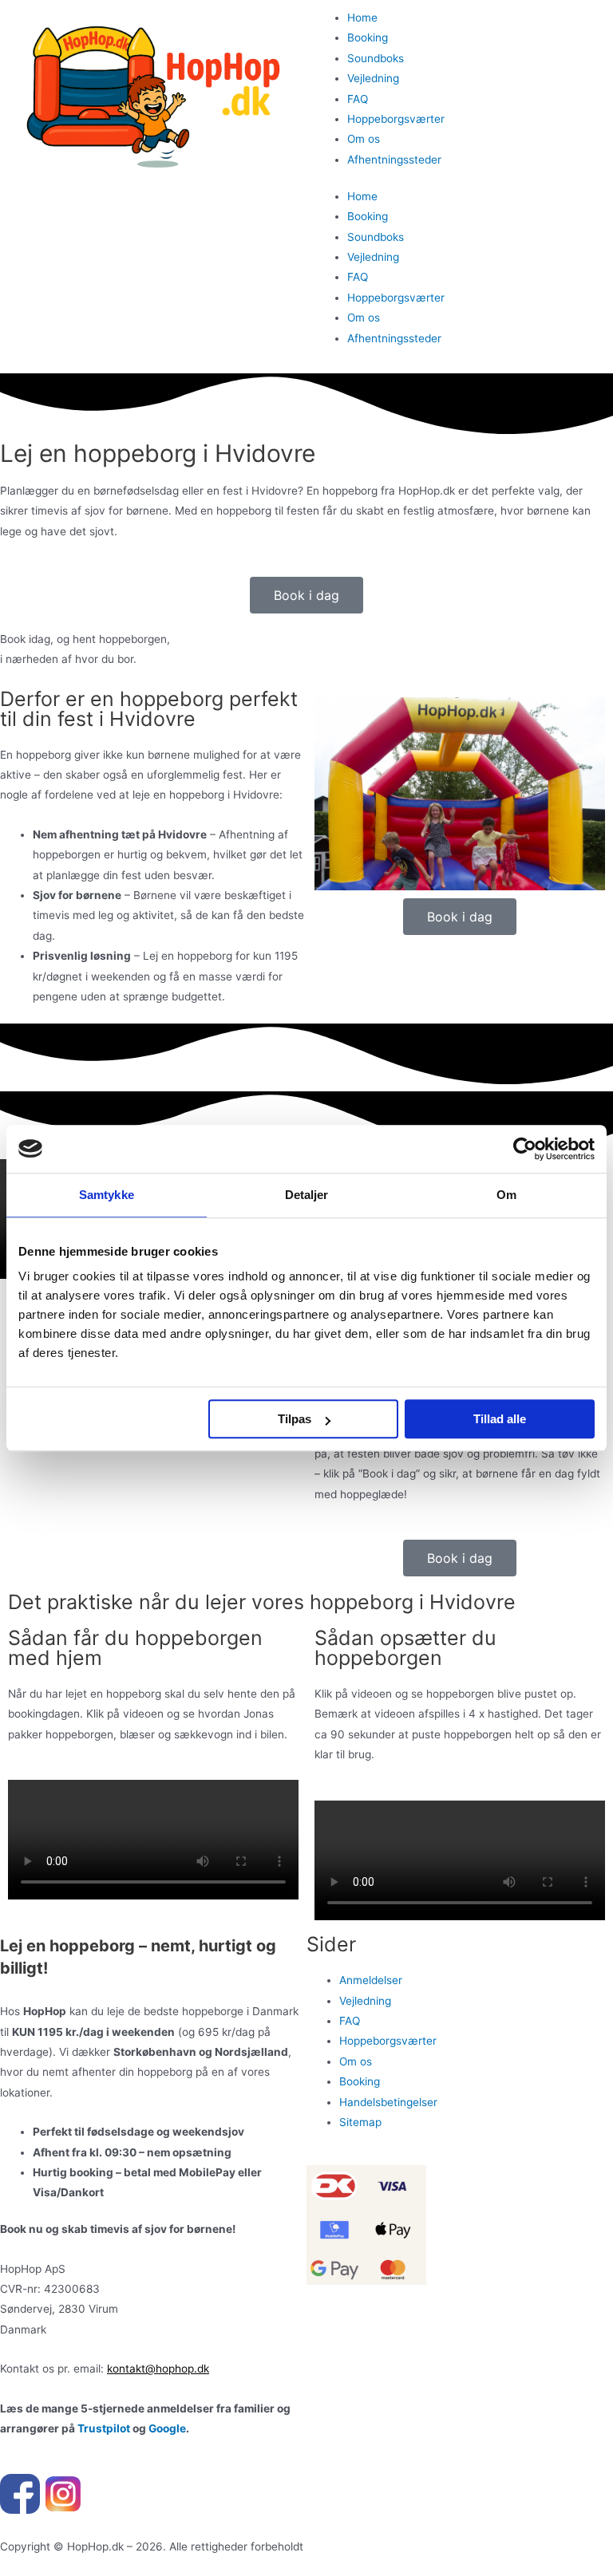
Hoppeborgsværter (396, 119)
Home (362, 18)
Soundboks (376, 58)
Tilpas (295, 1419)
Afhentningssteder (394, 160)
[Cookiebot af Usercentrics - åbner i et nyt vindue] (525, 1149)
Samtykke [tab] (107, 1195)
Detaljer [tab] (307, 1195)
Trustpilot (104, 2428)
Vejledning (373, 78)
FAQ (358, 99)
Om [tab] (506, 1195)
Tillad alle (500, 1419)
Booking (368, 37)
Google (167, 2428)
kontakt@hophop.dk (158, 2369)
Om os (364, 139)
